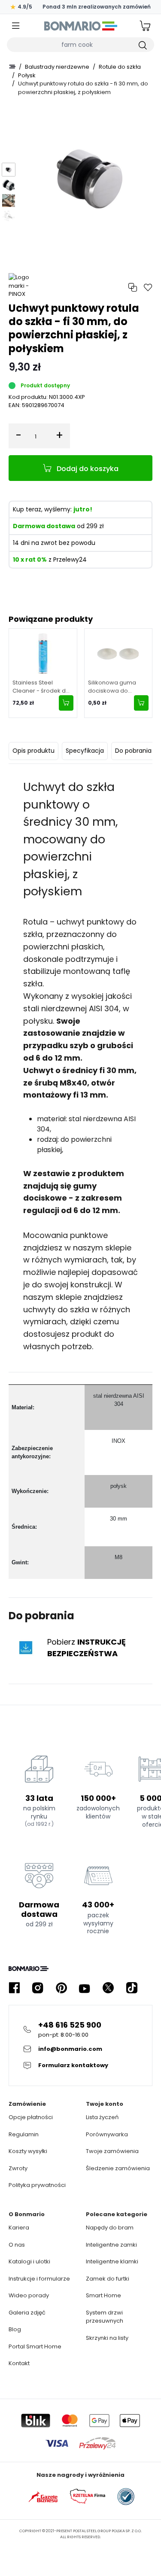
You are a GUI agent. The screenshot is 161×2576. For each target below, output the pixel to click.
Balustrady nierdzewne (57, 67)
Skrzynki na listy (107, 2338)
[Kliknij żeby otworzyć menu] (16, 26)
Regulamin (24, 2134)
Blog (15, 2329)
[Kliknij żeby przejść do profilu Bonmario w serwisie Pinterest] (61, 1988)
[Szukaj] (142, 45)
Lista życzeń (102, 2117)
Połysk (27, 75)
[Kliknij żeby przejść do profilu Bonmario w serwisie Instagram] (38, 1988)
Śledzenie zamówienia (118, 2168)
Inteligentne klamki (112, 2261)
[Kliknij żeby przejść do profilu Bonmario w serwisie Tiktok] (132, 1988)
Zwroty (18, 2168)
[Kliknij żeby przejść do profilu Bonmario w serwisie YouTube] (85, 1988)
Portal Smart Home (35, 2346)
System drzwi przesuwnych (105, 2317)
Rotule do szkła (120, 67)
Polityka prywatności (37, 2185)
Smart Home (103, 2295)
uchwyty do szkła (56, 1309)
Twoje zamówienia (112, 2151)
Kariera (19, 2228)
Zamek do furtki (108, 2279)
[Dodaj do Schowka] (148, 287)
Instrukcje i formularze (39, 2279)
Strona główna (12, 67)
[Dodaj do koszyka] (66, 703)
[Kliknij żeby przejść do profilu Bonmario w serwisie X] (108, 1988)
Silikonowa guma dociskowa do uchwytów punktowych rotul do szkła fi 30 (116, 687)
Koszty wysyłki (28, 2151)
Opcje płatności (31, 2117)
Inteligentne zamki (111, 2245)
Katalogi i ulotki (29, 2261)
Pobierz (87, 1648)
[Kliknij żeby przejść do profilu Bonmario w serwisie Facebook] (14, 1988)
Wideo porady (29, 2295)
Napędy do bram (110, 2228)
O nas (17, 2245)
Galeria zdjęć (27, 2313)
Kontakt (19, 2363)
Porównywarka (107, 2134)
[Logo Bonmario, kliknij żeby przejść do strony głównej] (80, 26)
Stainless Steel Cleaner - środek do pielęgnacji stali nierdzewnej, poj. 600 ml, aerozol (42, 687)
